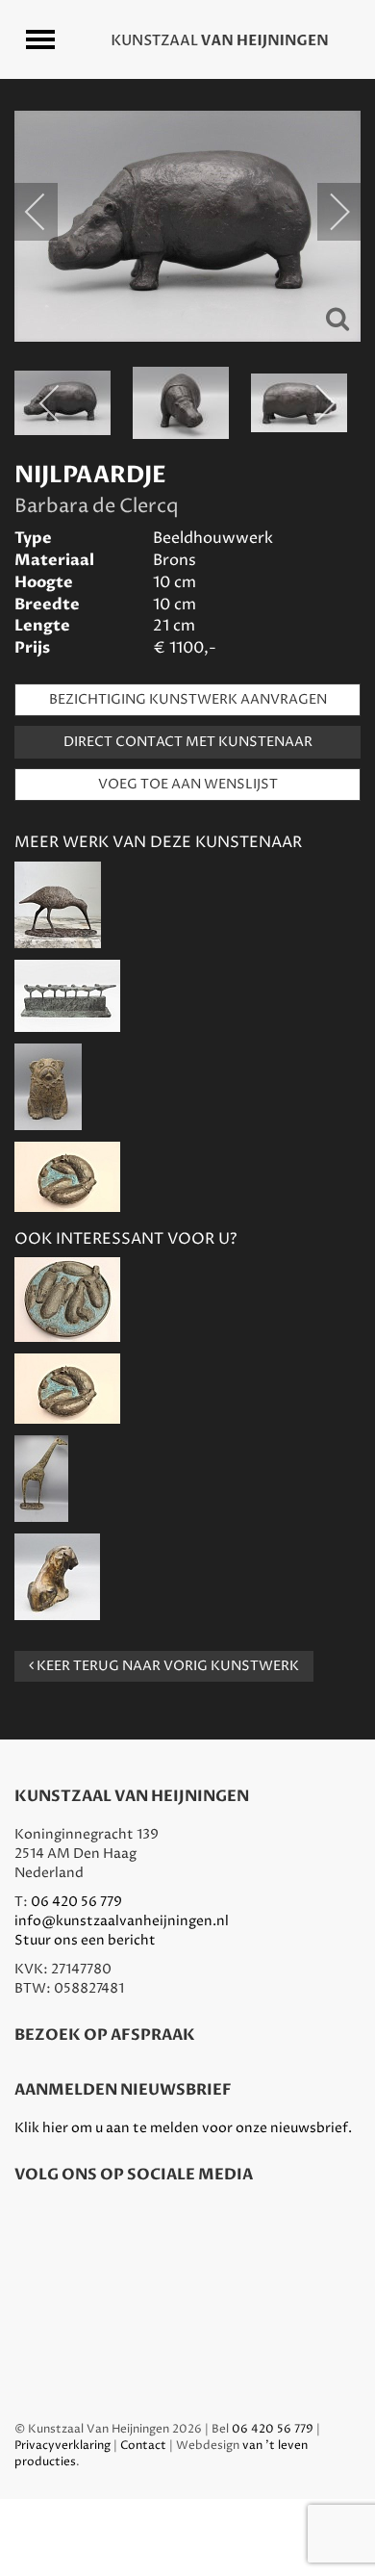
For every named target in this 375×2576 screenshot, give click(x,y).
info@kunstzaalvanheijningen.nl (122, 1921)
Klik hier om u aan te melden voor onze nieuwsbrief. (183, 2128)
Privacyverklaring (62, 2446)
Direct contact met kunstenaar (188, 742)
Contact (143, 2446)
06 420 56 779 (76, 1902)
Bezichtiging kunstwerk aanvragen (188, 699)
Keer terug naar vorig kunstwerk (166, 1666)
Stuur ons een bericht (85, 1940)
